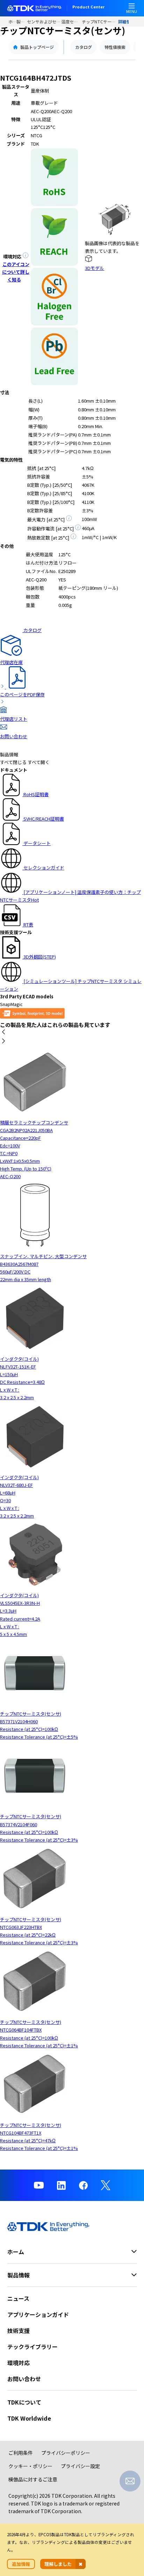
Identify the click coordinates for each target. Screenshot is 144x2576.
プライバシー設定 (80, 2466)
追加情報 (21, 2564)
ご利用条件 (21, 2453)
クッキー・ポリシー (30, 2466)
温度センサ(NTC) (71, 21)
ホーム (12, 21)
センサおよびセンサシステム (44, 21)
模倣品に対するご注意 (33, 2479)
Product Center (88, 7)
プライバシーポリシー (66, 2453)
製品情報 (22, 21)
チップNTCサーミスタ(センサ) (100, 21)
